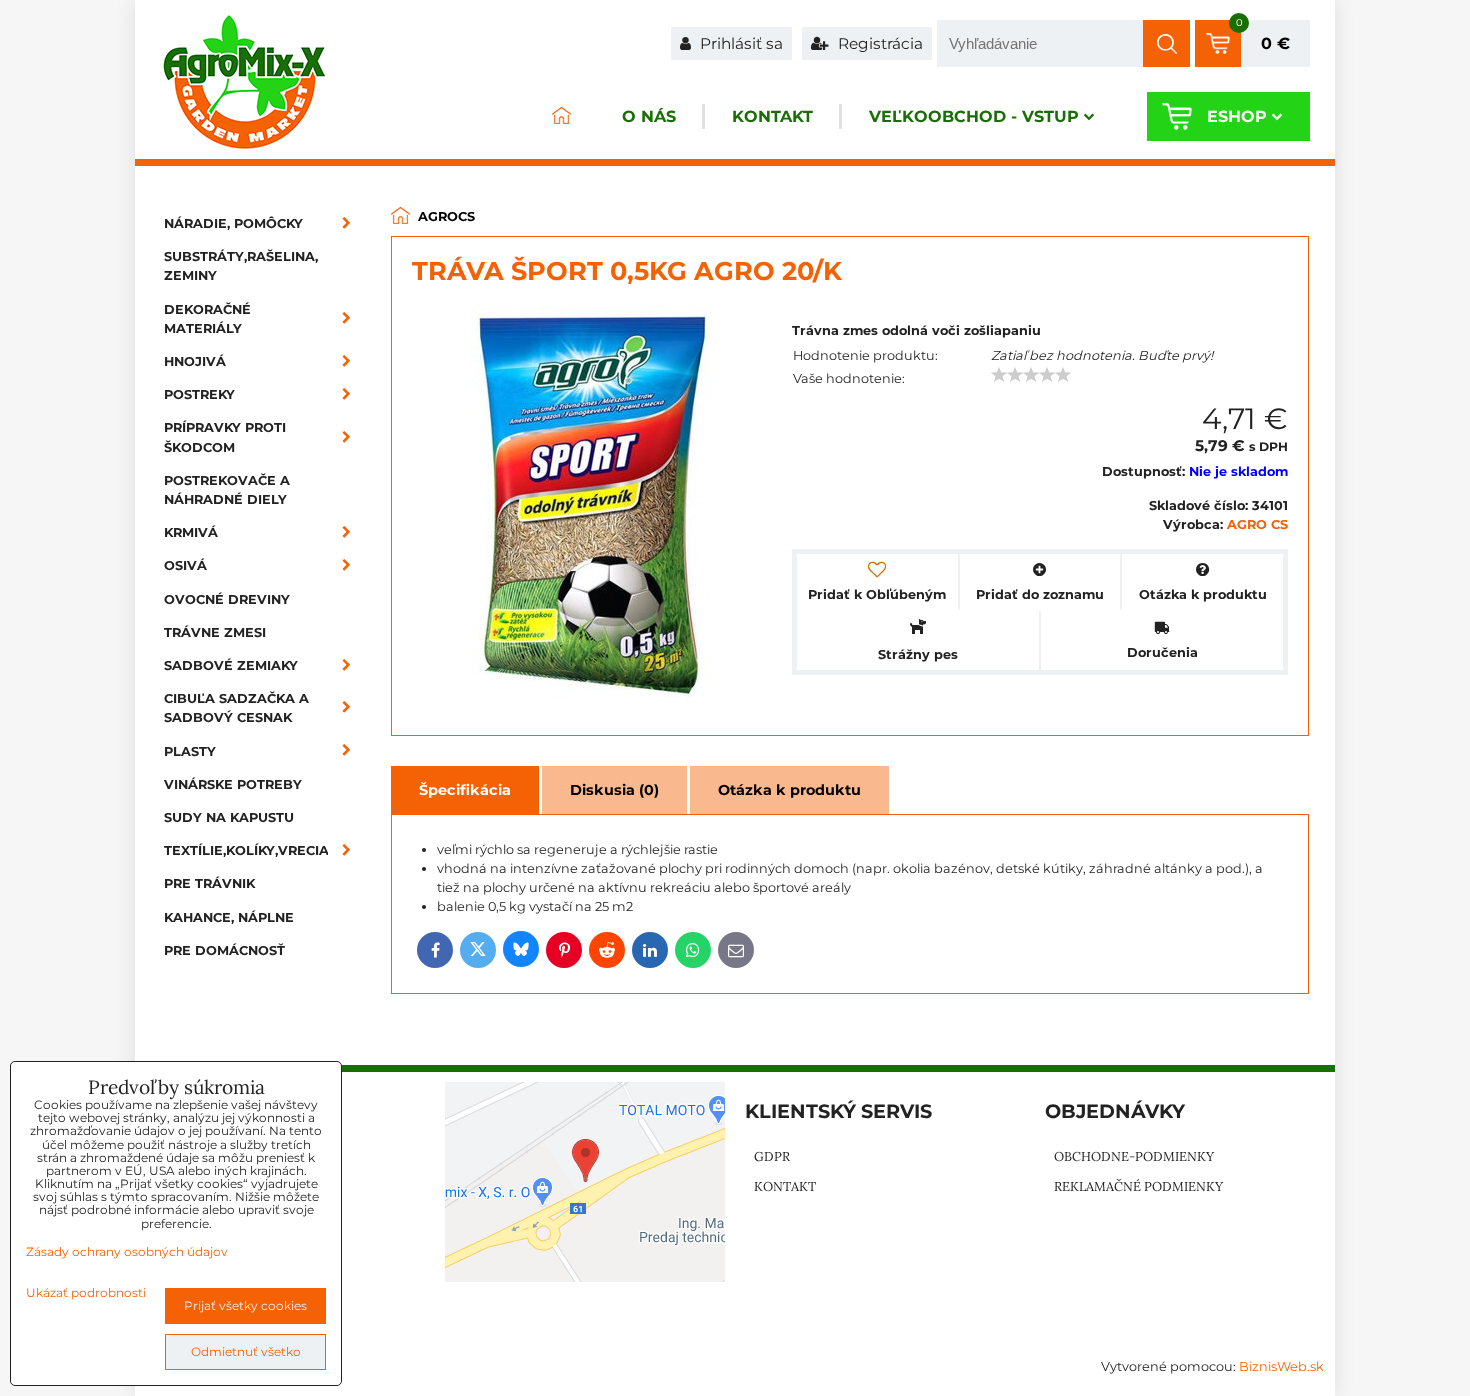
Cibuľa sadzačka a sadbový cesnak (236, 708)
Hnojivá (195, 361)
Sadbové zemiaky (231, 665)
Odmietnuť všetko (246, 1351)
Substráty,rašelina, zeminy (241, 266)
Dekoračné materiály (207, 319)
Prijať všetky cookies (245, 1305)
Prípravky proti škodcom (225, 437)
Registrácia (878, 43)
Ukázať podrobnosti (86, 1292)
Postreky (199, 394)
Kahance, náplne (229, 917)
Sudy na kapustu (229, 817)
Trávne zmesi (215, 632)
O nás (649, 116)
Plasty (190, 751)
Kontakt (772, 116)
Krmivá (191, 532)
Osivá (185, 565)
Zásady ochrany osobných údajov (127, 1251)
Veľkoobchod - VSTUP (974, 116)
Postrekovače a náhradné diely (227, 490)
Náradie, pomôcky (233, 223)
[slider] (1031, 375)
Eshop (1237, 116)
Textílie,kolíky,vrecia (246, 850)
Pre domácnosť (224, 950)
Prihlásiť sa (739, 43)
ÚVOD (561, 116)
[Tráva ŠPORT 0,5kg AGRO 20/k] (592, 508)
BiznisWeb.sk (1281, 1366)
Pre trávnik (209, 883)
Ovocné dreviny (227, 599)
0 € (1275, 43)
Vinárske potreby (233, 784)
